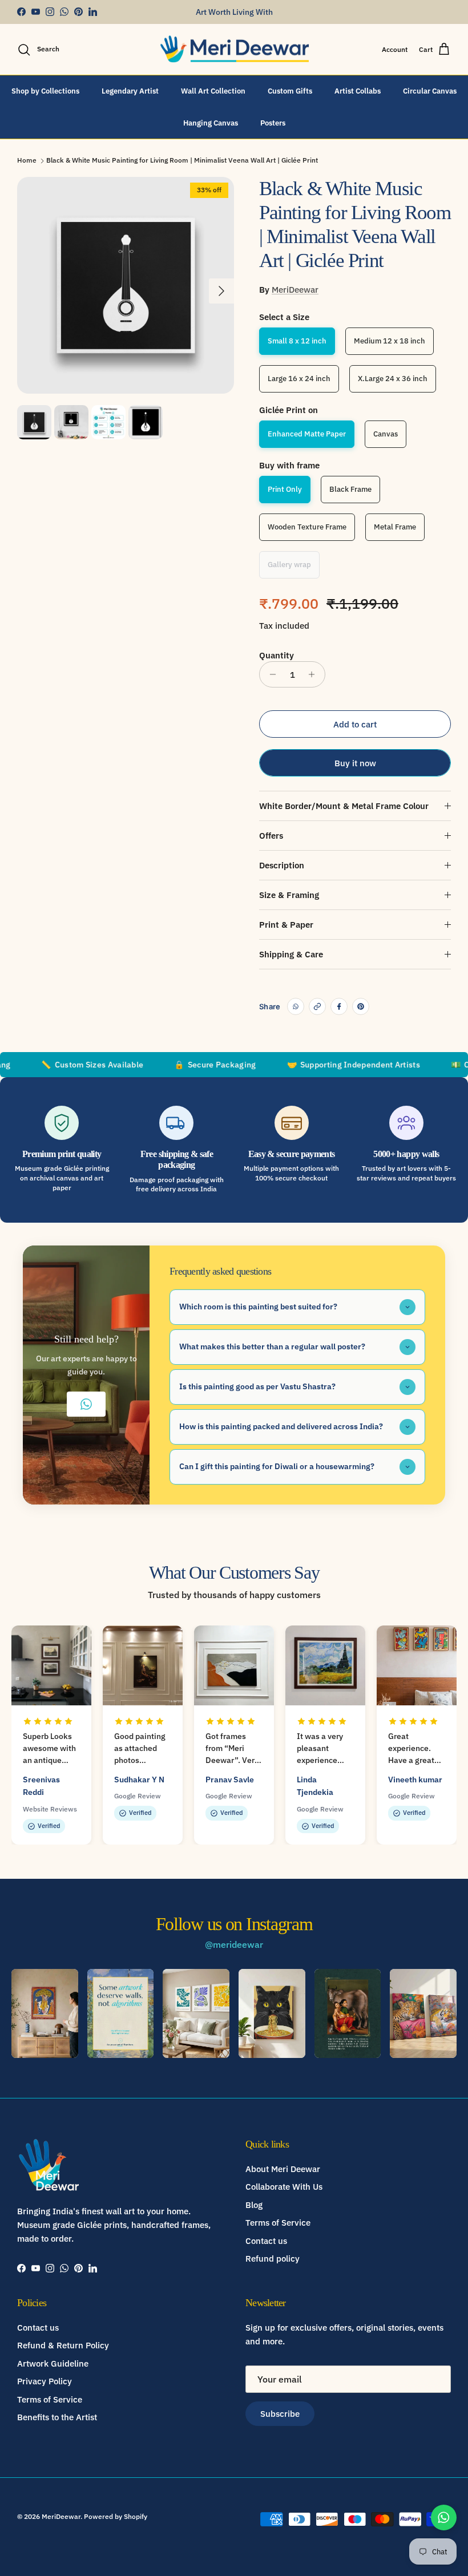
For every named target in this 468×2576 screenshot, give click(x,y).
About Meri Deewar (283, 2169)
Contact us (266, 2241)
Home (27, 160)
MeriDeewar (295, 290)
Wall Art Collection (213, 91)
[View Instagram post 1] (45, 2013)
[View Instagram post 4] (272, 2013)
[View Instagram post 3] (196, 2013)
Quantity (277, 655)
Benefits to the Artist (57, 2417)
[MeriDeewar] (234, 50)
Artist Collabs (358, 91)
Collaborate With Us (284, 2187)
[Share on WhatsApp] (296, 1006)
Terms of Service (278, 2223)
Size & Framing (289, 895)
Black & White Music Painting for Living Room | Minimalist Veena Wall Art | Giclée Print (182, 160)
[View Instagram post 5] (348, 2013)
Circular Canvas (430, 91)
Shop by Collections (45, 91)
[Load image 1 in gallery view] (126, 285)
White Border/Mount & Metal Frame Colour (344, 806)
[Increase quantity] (315, 674)
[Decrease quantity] (270, 674)
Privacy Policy (45, 2381)
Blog (254, 2205)
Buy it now (355, 763)
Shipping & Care (291, 954)
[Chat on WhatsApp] (444, 2518)
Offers (271, 836)
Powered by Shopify (116, 2516)
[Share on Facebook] (339, 1006)
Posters (273, 123)
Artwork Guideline (53, 2363)
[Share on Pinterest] (361, 1006)
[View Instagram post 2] (121, 2013)
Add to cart (355, 724)
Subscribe (280, 2414)
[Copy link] (317, 1006)
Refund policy (273, 2258)
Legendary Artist (130, 91)
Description (282, 865)
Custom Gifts (290, 91)
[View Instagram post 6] (423, 2013)
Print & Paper (286, 925)
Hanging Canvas (211, 123)
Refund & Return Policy (63, 2345)
